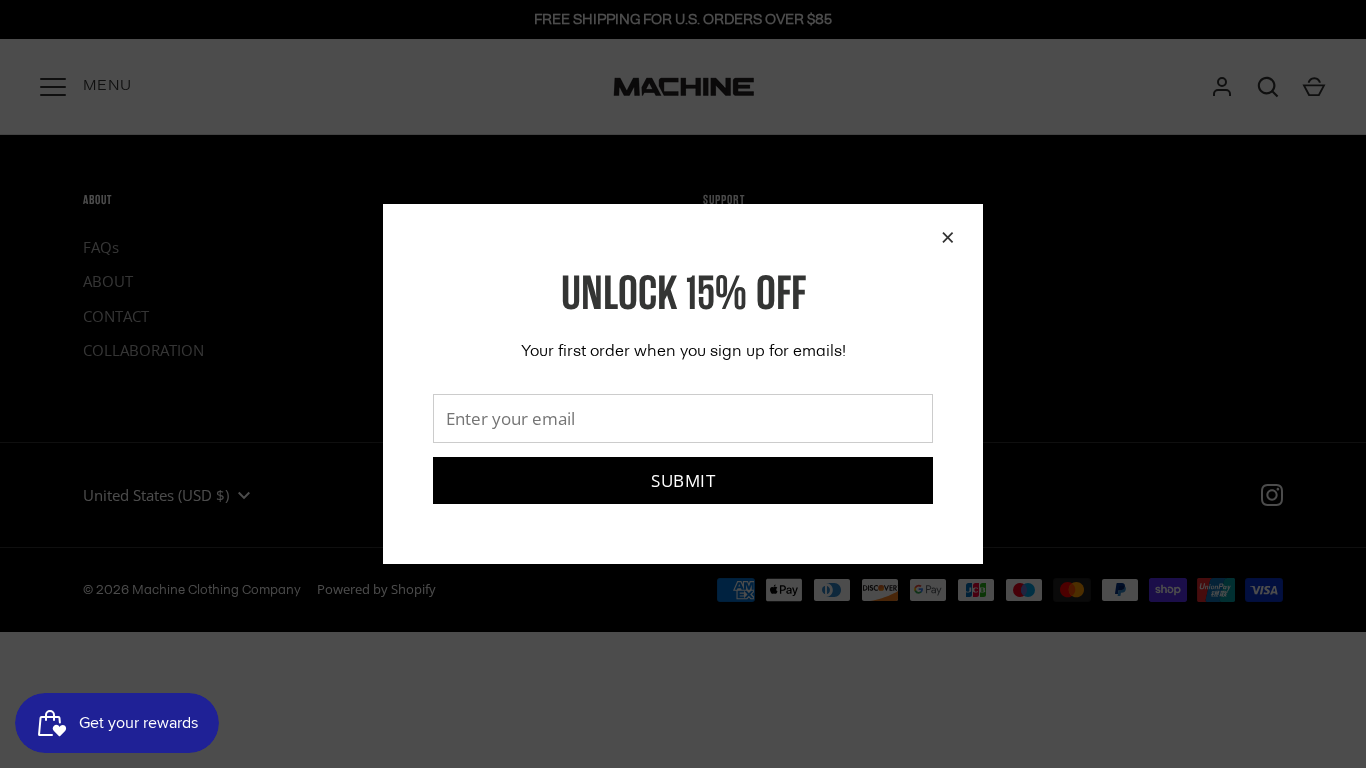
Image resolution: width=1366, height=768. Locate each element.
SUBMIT (683, 480)
